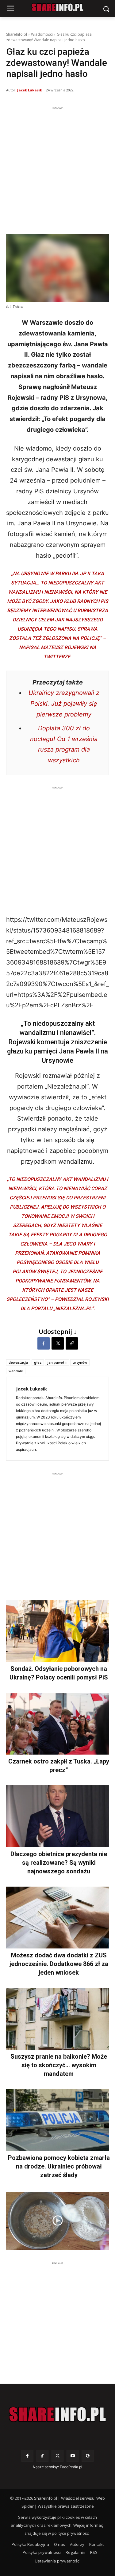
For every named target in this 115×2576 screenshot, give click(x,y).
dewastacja (18, 1362)
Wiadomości (42, 34)
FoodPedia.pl (71, 2467)
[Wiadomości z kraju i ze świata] (57, 7)
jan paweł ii (57, 1362)
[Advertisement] (57, 169)
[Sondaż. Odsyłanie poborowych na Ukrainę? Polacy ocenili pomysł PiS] (57, 1631)
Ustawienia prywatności (57, 2561)
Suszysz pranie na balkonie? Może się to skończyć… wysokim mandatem (59, 2065)
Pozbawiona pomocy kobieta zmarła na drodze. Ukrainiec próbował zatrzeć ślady (59, 2166)
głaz (38, 1362)
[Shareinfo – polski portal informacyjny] (57, 2414)
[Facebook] (44, 1343)
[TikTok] (42, 2456)
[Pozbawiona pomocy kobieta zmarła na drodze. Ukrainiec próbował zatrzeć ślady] (57, 2120)
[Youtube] (73, 2456)
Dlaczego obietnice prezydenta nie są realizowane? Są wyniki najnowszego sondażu (59, 1863)
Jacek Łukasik (30, 90)
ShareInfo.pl (17, 34)
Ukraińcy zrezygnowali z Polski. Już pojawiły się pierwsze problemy (64, 704)
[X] (58, 1343)
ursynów (80, 1362)
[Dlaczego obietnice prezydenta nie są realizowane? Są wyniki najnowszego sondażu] (57, 1816)
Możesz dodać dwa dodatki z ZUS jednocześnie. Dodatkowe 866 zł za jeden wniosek (59, 1964)
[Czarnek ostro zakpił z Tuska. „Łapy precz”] (57, 1724)
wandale (16, 1371)
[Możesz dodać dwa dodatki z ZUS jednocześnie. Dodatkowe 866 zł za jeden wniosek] (57, 1918)
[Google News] (88, 2456)
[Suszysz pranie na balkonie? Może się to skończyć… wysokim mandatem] (57, 2019)
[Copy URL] (72, 1343)
